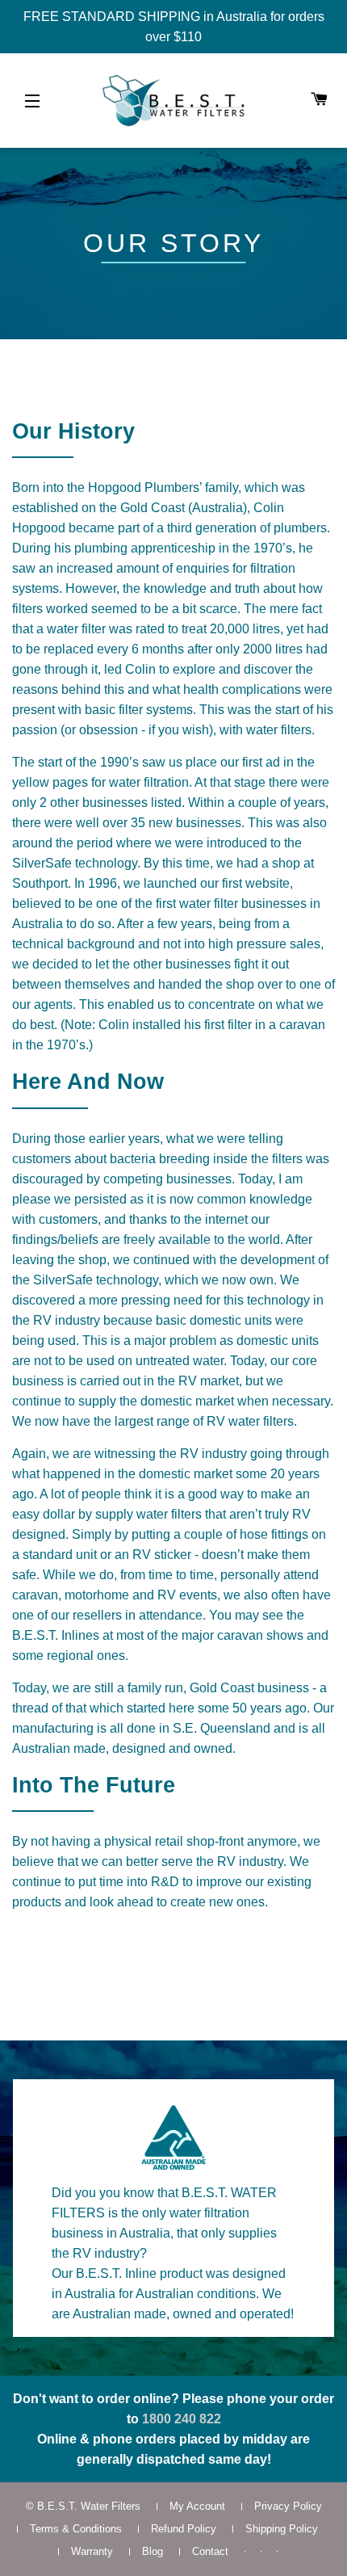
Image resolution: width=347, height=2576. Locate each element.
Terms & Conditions (76, 2529)
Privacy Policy (288, 2506)
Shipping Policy (282, 2529)
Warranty (92, 2551)
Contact (210, 2551)
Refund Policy (184, 2529)
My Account (197, 2506)
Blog (153, 2551)
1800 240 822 (182, 2419)
